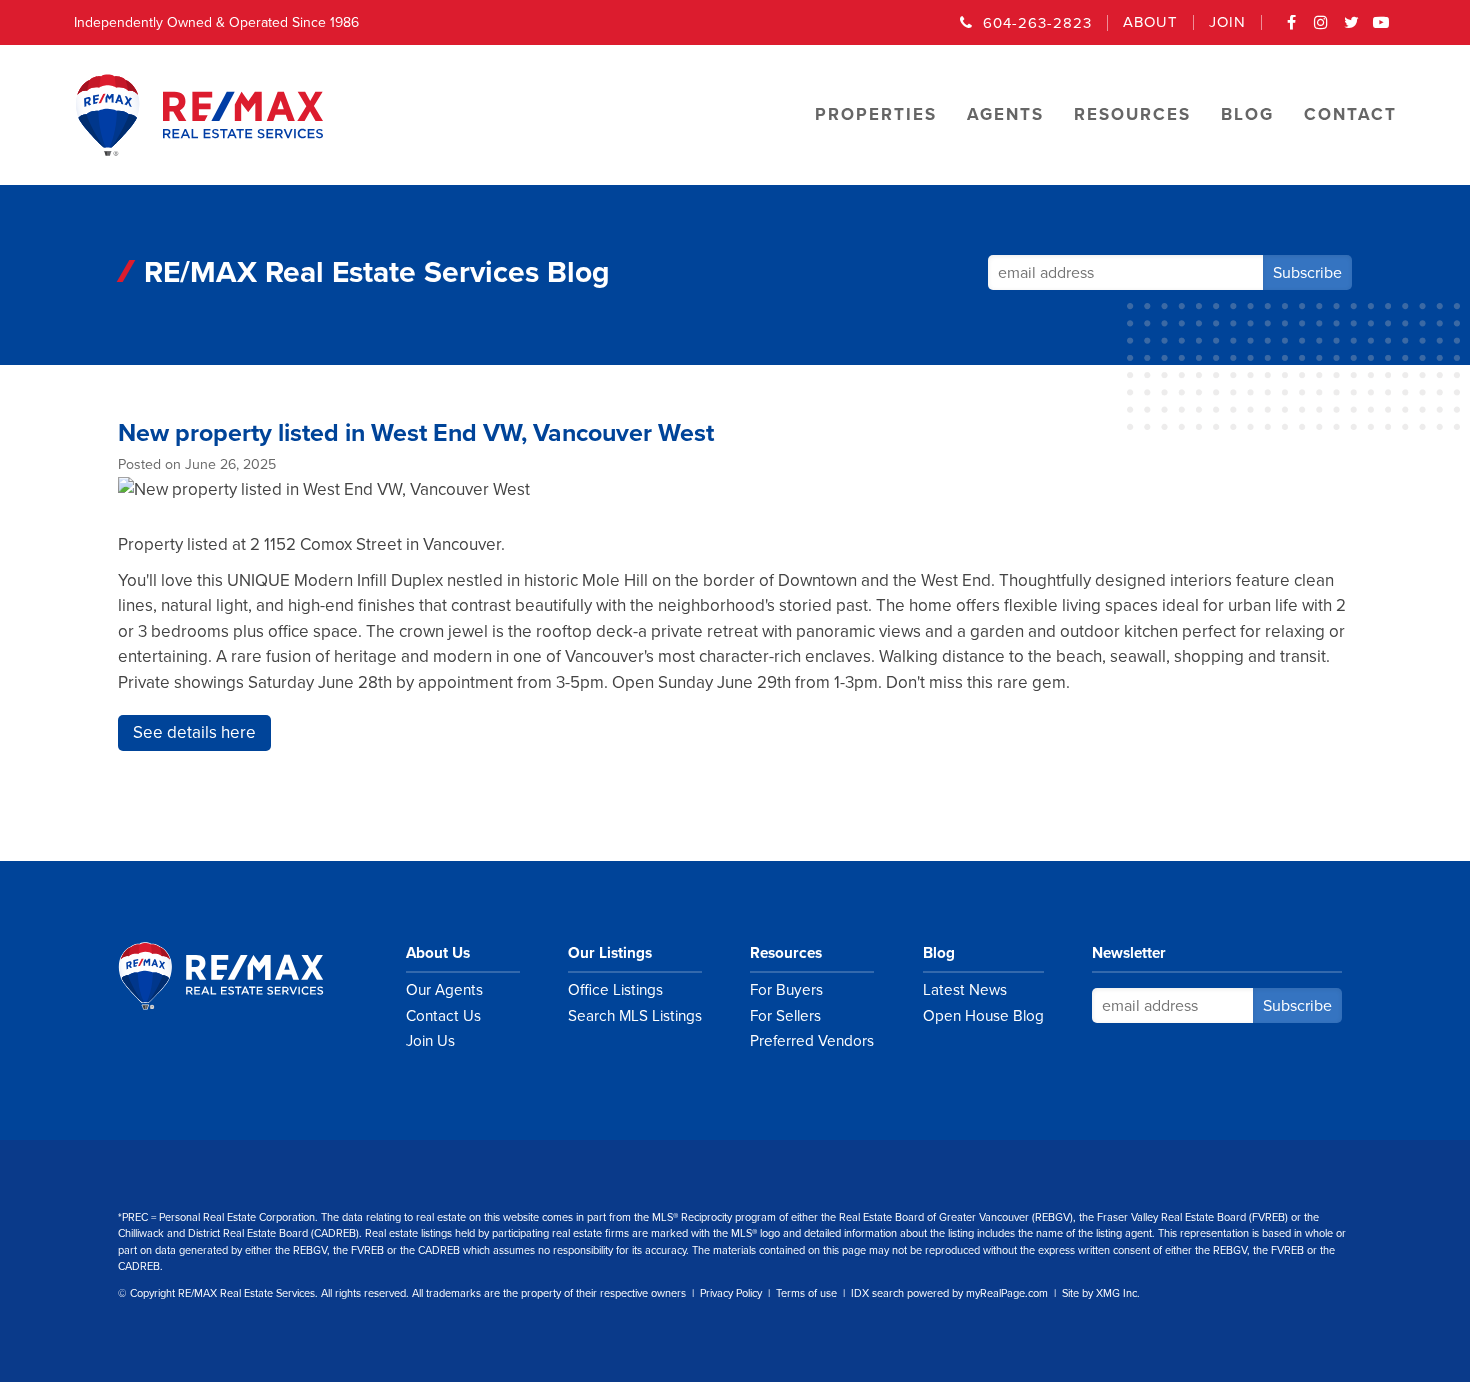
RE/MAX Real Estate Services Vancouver (243, 976)
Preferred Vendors (812, 1041)
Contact (1350, 114)
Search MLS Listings (635, 1016)
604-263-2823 (1037, 23)
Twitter (1352, 29)
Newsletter (1129, 953)
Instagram (1322, 29)
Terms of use (806, 1293)
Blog (939, 953)
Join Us (430, 1041)
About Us (438, 953)
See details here (194, 732)
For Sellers (785, 1016)
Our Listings (610, 953)
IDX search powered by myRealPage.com (949, 1293)
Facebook (1292, 29)
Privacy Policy (731, 1293)
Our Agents (444, 990)
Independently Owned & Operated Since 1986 (216, 22)
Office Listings (615, 990)
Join (1227, 22)
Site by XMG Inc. (1101, 1293)
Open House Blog (983, 1016)
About (1150, 22)
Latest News (965, 990)
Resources (786, 953)
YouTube (1382, 29)
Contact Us (443, 1016)
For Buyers (786, 990)
